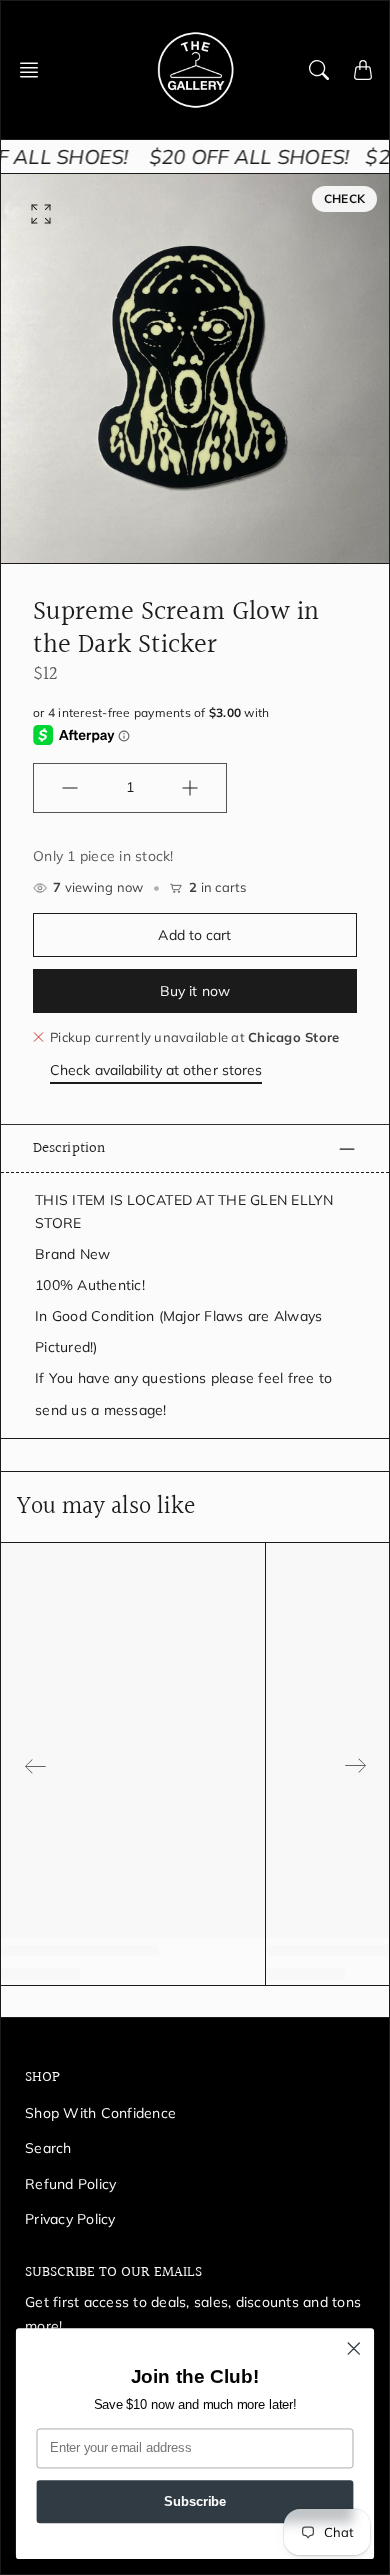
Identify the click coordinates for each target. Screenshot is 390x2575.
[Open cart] (363, 70)
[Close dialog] (354, 2349)
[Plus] (190, 788)
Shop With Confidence (100, 2113)
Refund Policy (70, 2184)
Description (69, 1148)
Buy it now (195, 991)
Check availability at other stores (156, 1070)
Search (48, 2148)
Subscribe (195, 2501)
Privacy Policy (70, 2219)
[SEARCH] (319, 70)
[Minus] (70, 788)
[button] (35, 70)
